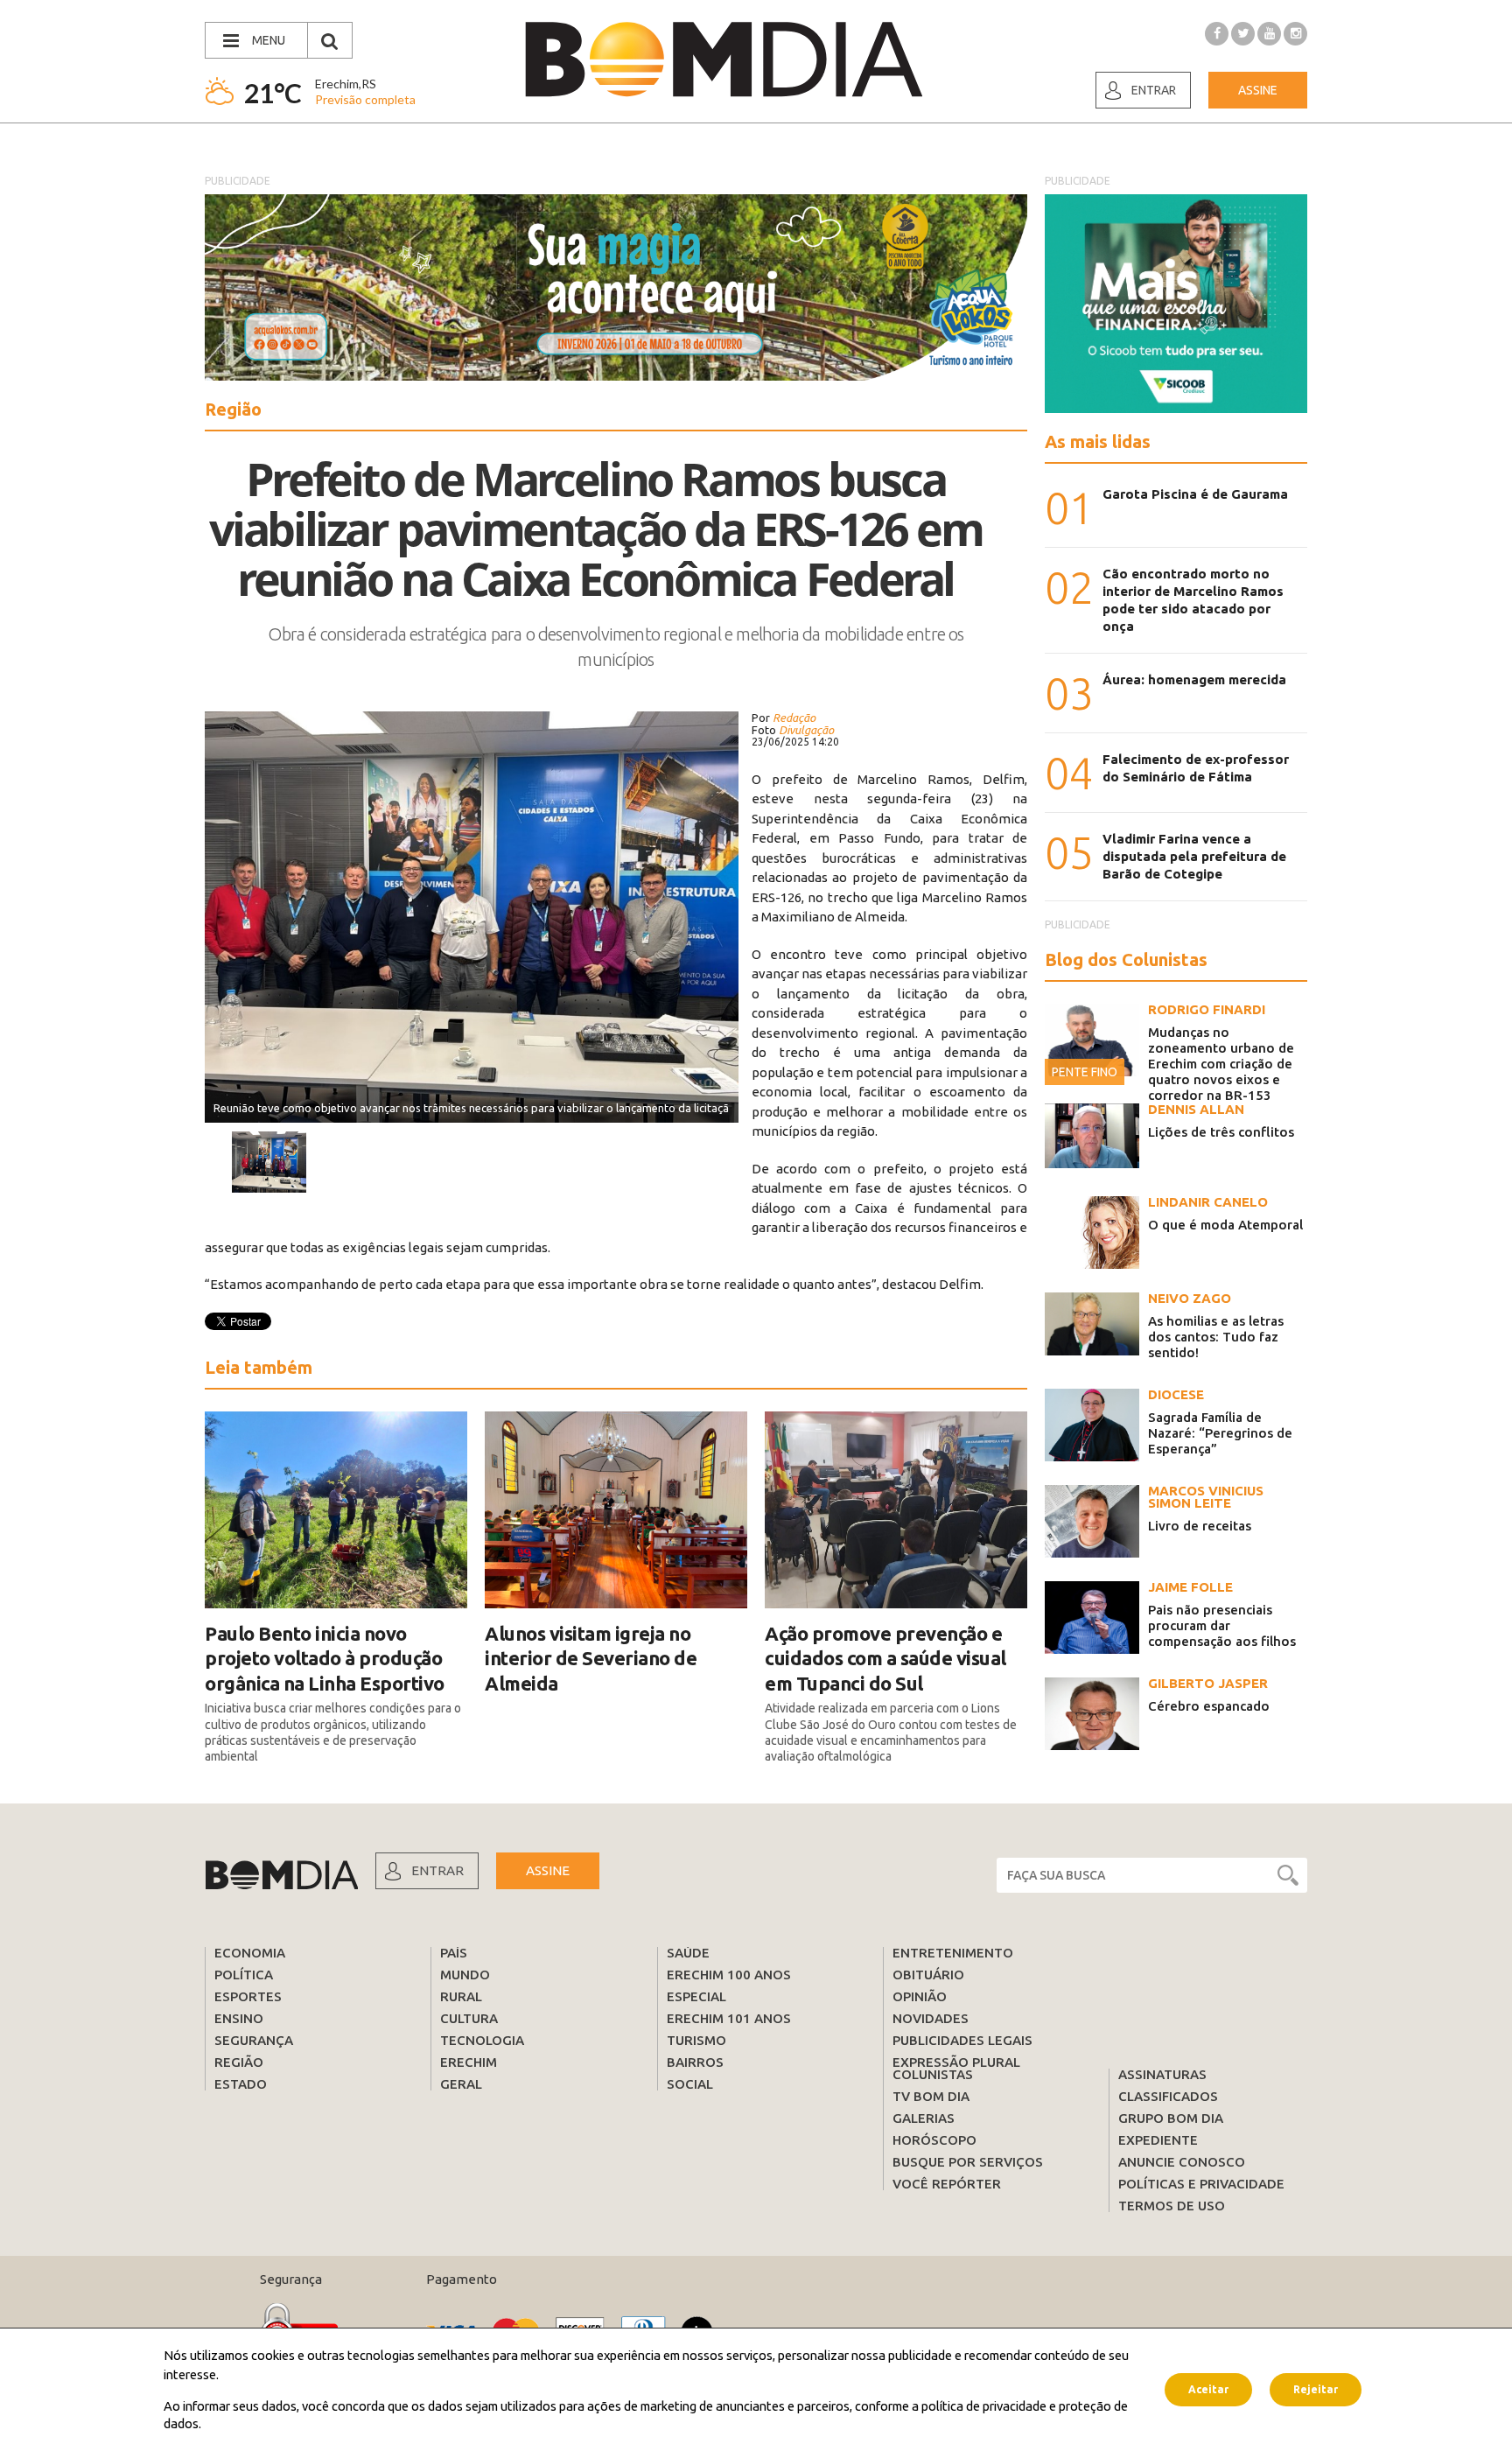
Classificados (1168, 2096)
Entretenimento (953, 1953)
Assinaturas (1162, 2074)
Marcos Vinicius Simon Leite (1206, 1497)
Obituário (928, 1975)
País (454, 1953)
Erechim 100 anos (729, 1975)
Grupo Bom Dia (1171, 2118)
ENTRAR (437, 1870)
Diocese (1176, 1394)
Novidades (931, 2018)
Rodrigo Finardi (1207, 1009)
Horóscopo (934, 2140)
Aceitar (1208, 2389)
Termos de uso (1172, 2206)
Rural (461, 1996)
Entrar (1154, 90)
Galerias (924, 2118)
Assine (1258, 90)
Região (239, 2062)
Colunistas (933, 2074)
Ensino (239, 2018)
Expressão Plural (956, 2062)
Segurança (254, 2040)
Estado (241, 2084)
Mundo (465, 1975)
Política (244, 1975)
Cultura (469, 2018)
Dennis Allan (1196, 1109)
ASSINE (548, 1870)
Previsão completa (365, 99)
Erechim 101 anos (729, 2018)
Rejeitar (1316, 2389)
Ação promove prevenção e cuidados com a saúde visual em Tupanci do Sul (885, 1658)
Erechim (469, 2062)
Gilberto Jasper (1208, 1683)
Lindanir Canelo (1208, 1202)
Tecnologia (482, 2040)
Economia (250, 1953)
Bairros (695, 2062)
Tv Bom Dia (931, 2096)
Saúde (688, 1953)
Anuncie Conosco (1182, 2162)
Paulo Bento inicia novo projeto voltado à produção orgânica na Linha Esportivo (325, 1658)
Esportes (248, 1996)
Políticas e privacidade (1201, 2184)
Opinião (920, 1996)
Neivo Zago (1190, 1298)
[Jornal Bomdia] (724, 60)
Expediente (1158, 2140)
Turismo (696, 2040)
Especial (696, 1996)
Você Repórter (947, 2184)
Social (690, 2084)
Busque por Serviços (968, 2162)
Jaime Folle (1190, 1587)
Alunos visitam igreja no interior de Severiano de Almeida (591, 1658)
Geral (461, 2084)
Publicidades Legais (962, 2040)
